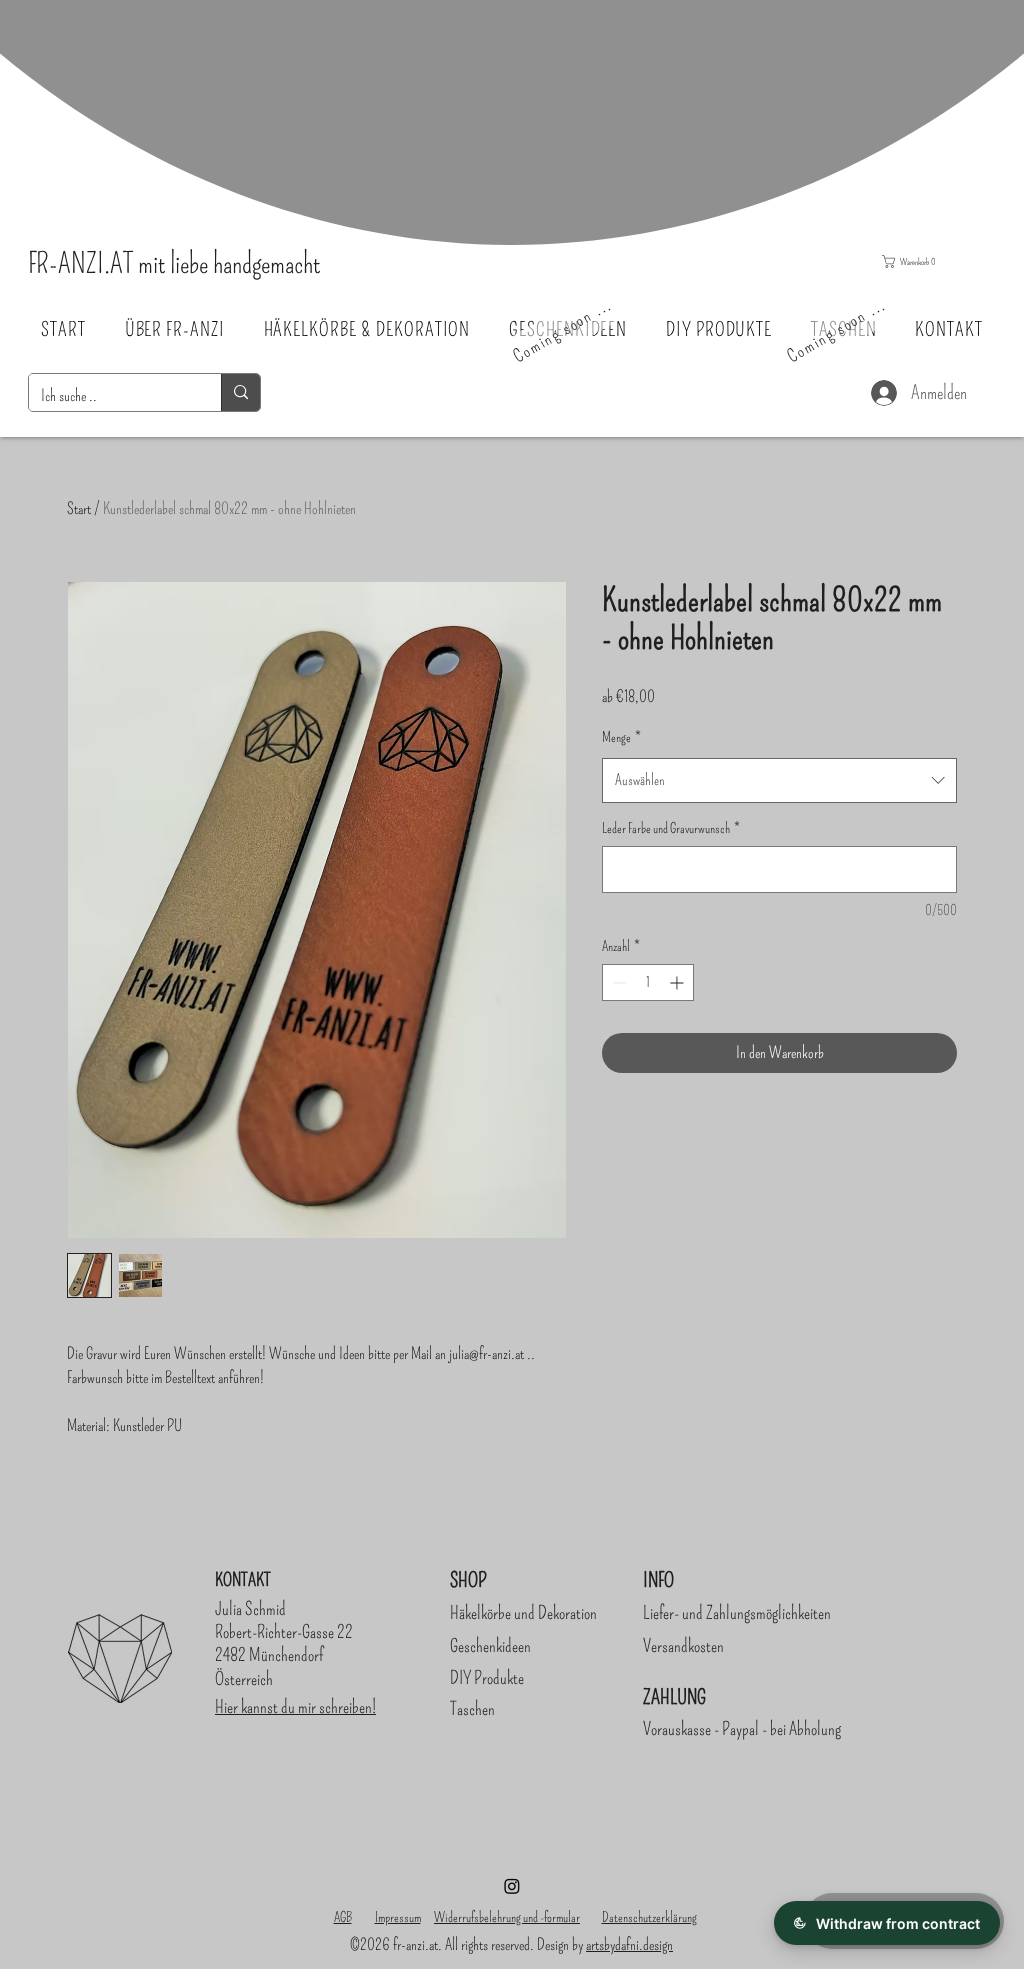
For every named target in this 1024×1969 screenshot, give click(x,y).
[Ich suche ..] (240, 392)
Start (79, 508)
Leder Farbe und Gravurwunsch (671, 828)
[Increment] (678, 982)
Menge (621, 737)
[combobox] (779, 780)
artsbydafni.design (629, 1944)
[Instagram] (512, 1886)
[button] (931, 261)
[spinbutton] (648, 982)
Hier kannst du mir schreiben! (295, 1707)
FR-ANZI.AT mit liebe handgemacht (174, 263)
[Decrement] (617, 982)
